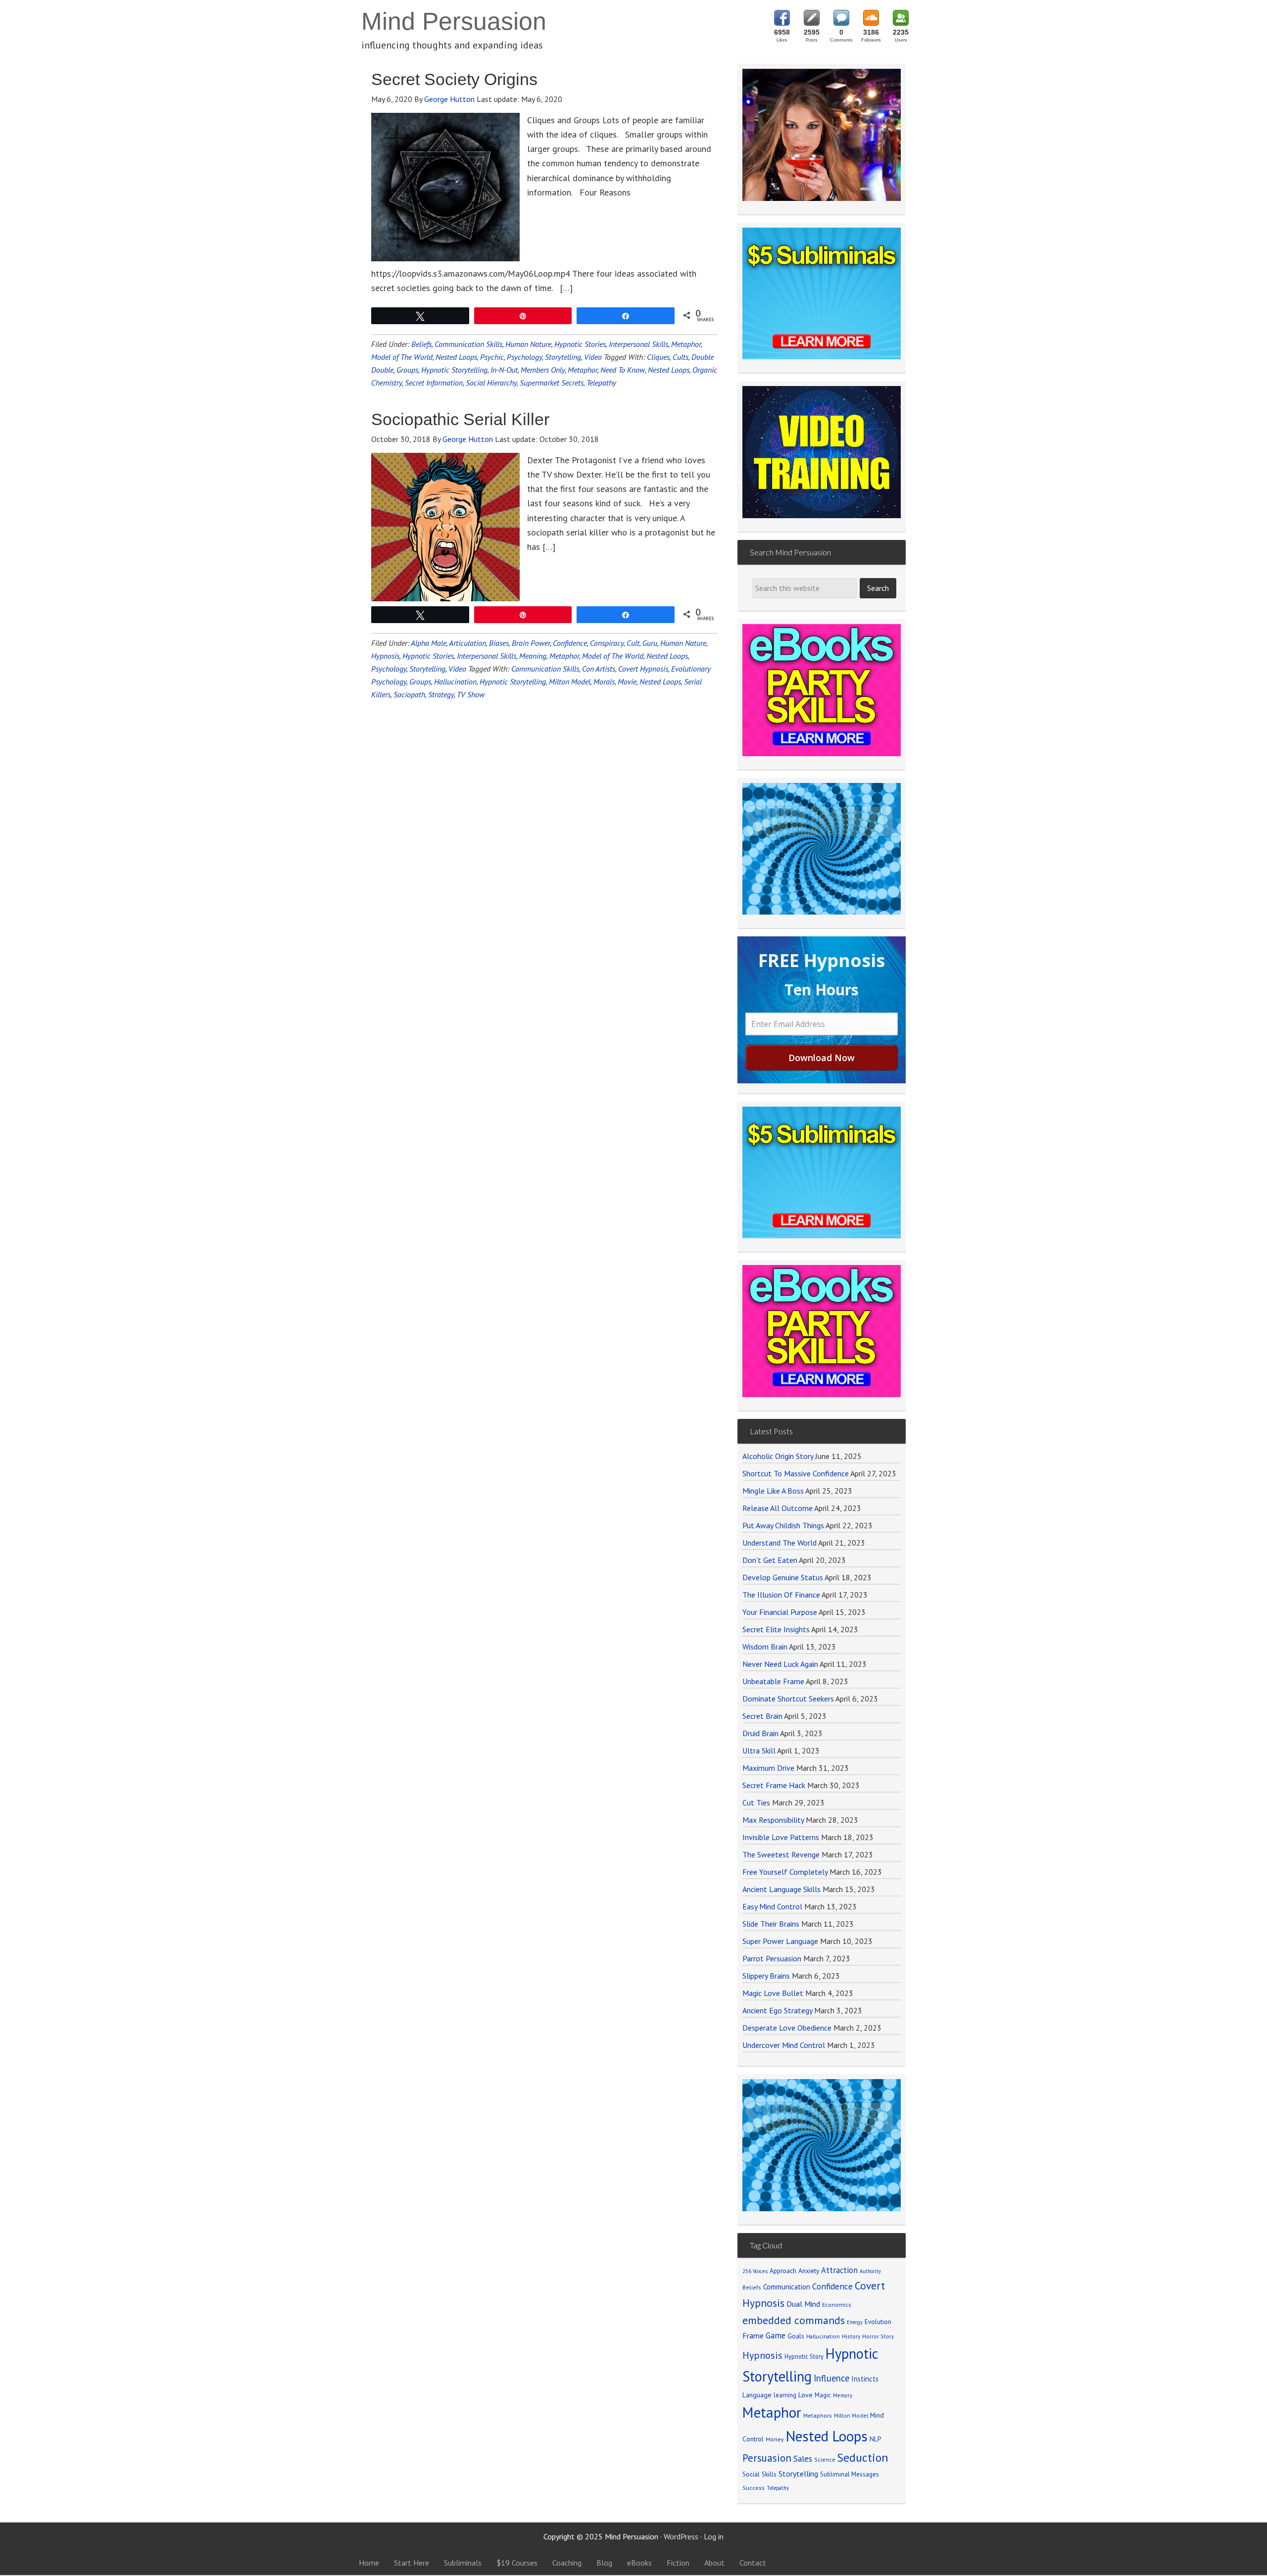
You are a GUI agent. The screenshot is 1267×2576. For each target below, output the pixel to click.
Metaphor (686, 344)
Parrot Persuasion (772, 1958)
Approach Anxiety (794, 2271)
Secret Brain (762, 1716)
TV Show (471, 694)
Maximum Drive (768, 1768)
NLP (875, 2439)
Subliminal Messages (850, 2474)
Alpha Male (429, 643)
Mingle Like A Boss (773, 1491)
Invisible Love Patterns (781, 1837)
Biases (499, 643)
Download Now (822, 1058)
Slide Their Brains (771, 1924)
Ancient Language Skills (781, 1889)
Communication (787, 2287)
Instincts (865, 2379)
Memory (843, 2395)
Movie (627, 681)
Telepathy (601, 383)
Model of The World (402, 357)
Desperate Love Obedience (787, 2028)
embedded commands (794, 2320)
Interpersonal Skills (638, 344)
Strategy (441, 694)
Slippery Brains (766, 1976)
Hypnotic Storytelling (454, 370)
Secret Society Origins (454, 79)
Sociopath (409, 694)
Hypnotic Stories (580, 344)
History (851, 2336)
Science (825, 2459)
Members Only (543, 370)
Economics (837, 2305)
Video (593, 357)
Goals (796, 2336)
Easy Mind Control (772, 1906)
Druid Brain (760, 1733)
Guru (650, 643)
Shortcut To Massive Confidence (796, 1473)
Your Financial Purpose (780, 1612)
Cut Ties (756, 1802)
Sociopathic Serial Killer (460, 419)
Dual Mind (803, 2304)
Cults (681, 357)
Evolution (878, 2322)
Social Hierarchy (491, 383)
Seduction (863, 2457)
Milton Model (570, 681)
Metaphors (818, 2415)
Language (757, 2395)
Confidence (570, 643)
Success (754, 2488)
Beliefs (421, 344)
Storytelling (563, 357)
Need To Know (623, 370)
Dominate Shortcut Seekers (788, 1699)
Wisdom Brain (765, 1647)
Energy (855, 2322)
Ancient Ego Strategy (777, 2010)
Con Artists (599, 669)
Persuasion (767, 2458)
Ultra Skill (759, 1750)
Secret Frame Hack (774, 1785)
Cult (633, 643)
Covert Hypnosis (643, 669)
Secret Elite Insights (776, 1629)
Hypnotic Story (804, 2356)
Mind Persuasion (454, 21)
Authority (870, 2271)
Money (775, 2439)
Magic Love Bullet (773, 1993)
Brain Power (531, 643)
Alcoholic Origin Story (778, 1456)
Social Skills (759, 2474)
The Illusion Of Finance (781, 1595)
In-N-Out (504, 370)
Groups (407, 370)
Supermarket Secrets (552, 383)
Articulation (467, 643)
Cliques (658, 357)
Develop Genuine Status (783, 1577)
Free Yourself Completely (785, 1872)
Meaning (533, 656)
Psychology (524, 357)
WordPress (681, 2536)
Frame (753, 2335)
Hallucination (455, 681)
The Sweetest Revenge (781, 1854)
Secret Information (434, 383)
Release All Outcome (778, 1508)
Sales (803, 2459)
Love (805, 2395)
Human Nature (528, 344)
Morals (604, 681)
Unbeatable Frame (773, 1681)
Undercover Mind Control (784, 2045)
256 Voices (755, 2271)
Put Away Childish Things (783, 1525)
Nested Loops (456, 357)
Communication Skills (468, 344)
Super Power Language (780, 1941)
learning (785, 2395)
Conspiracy (607, 643)
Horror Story (878, 2336)
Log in (714, 2536)
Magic (823, 2395)
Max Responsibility (773, 1820)
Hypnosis (385, 656)
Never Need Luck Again (780, 1664)
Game (776, 2335)
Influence (831, 2378)
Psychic (492, 357)
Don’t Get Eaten (770, 1560)
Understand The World (780, 1543)
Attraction (839, 2270)
